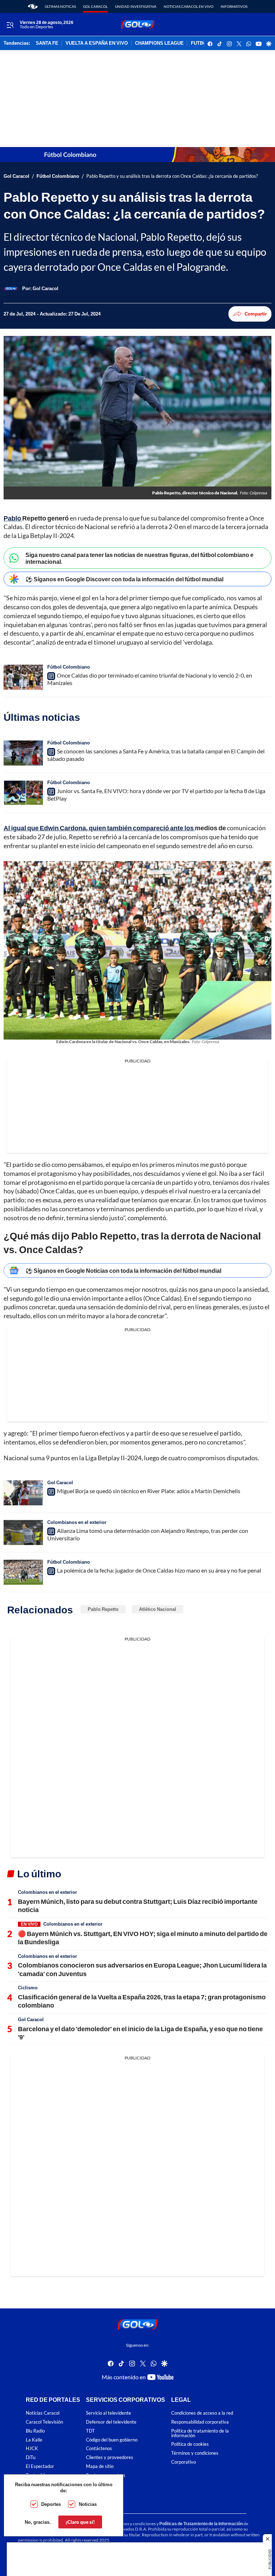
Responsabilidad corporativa (200, 2422)
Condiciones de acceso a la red (202, 2413)
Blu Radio (35, 2431)
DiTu (31, 2458)
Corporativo (184, 2462)
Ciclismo (28, 1988)
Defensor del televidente (111, 2422)
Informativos (234, 6)
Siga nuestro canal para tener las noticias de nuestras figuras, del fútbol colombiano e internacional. (139, 558)
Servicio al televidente (108, 2413)
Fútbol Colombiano (58, 176)
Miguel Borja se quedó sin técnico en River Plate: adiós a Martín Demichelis (149, 1491)
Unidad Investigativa (136, 6)
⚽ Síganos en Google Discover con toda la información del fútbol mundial (124, 579)
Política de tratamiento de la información (200, 2433)
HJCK (32, 2449)
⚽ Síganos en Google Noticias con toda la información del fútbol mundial (123, 1270)
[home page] (33, 6)
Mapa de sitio (100, 2466)
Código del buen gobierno (112, 2440)
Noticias (88, 2504)
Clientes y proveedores (110, 2458)
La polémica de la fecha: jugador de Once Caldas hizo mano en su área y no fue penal (159, 1570)
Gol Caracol (95, 6)
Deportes (51, 2504)
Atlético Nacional (158, 1609)
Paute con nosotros (106, 2475)
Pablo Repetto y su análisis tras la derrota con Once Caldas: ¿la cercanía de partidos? (172, 176)
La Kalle (34, 2440)
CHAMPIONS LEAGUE (159, 43)
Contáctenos (99, 2449)
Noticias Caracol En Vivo (189, 6)
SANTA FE (47, 43)
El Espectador (40, 2466)
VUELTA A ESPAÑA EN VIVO (97, 43)
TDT (90, 2431)
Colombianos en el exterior (77, 1522)
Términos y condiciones (195, 2453)
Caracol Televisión (44, 2422)
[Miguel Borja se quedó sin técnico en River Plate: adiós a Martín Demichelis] (23, 1493)
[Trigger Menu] (10, 25)
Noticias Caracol (43, 2413)
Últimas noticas (60, 6)
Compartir (256, 314)
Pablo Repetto (103, 1609)
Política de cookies (190, 2445)
